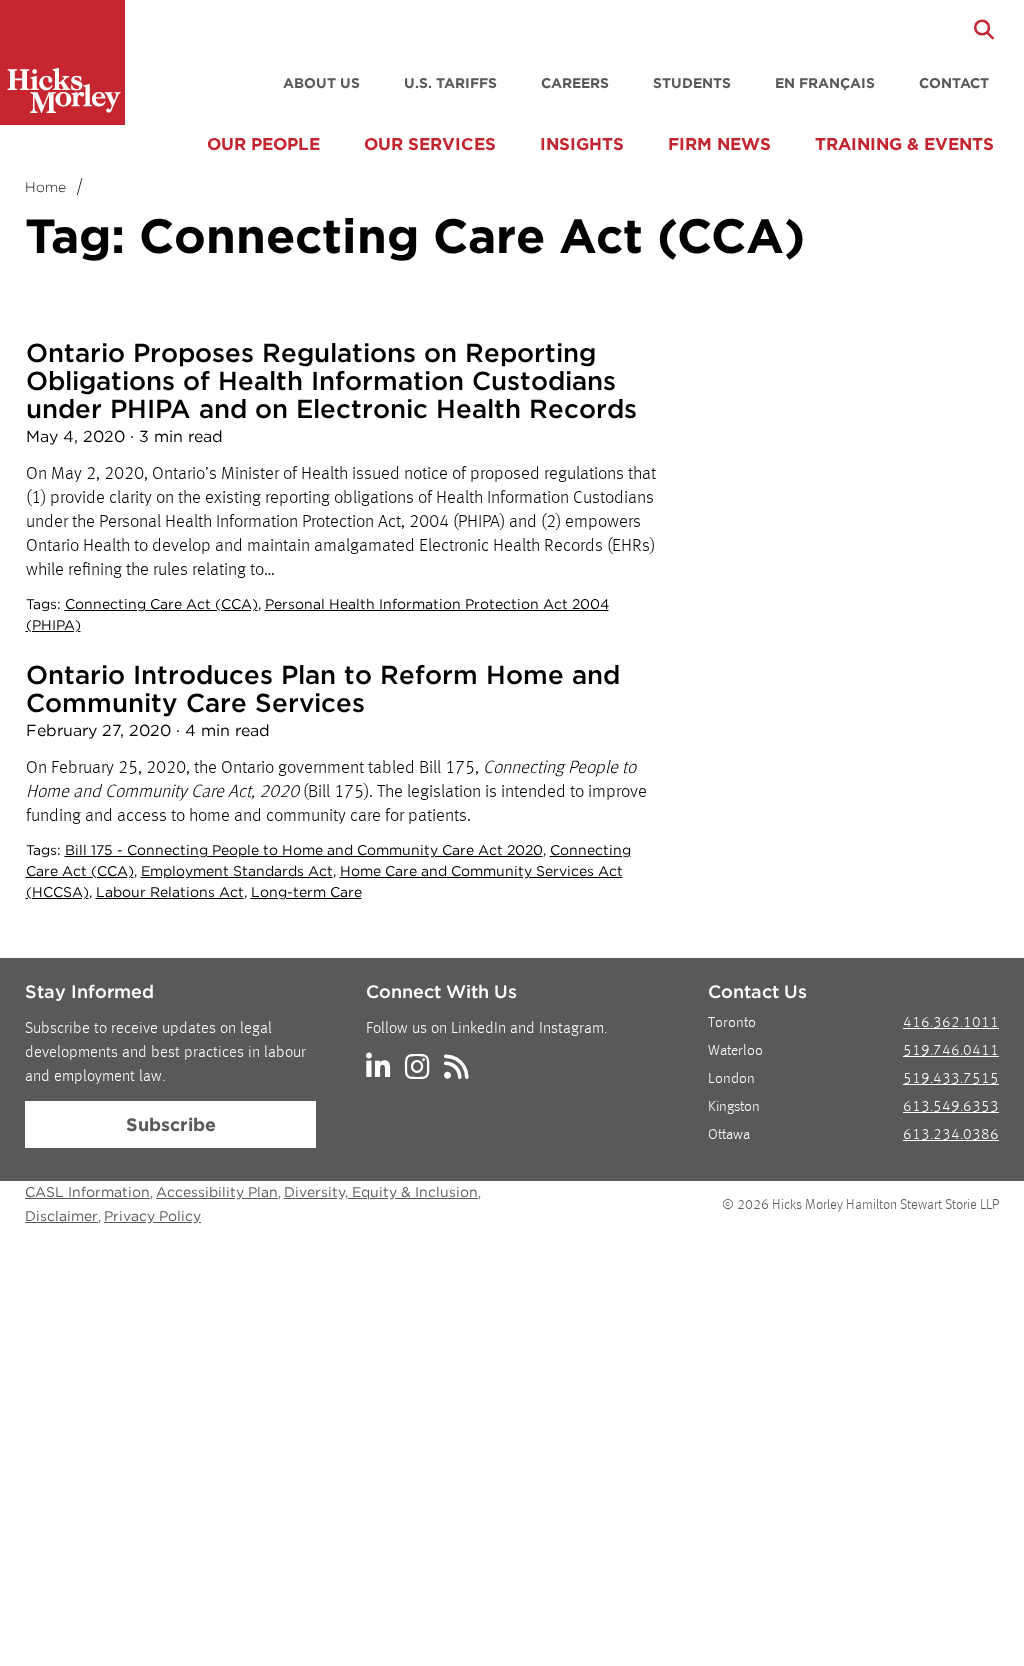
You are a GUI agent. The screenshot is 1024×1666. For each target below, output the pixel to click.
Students (692, 83)
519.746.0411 (951, 1051)
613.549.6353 (951, 1107)
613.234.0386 (951, 1135)
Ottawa (729, 1135)
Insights (582, 144)
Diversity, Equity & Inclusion (381, 1192)
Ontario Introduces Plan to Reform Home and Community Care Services (323, 688)
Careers (575, 83)
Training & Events (904, 144)
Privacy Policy (152, 1216)
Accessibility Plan (217, 1192)
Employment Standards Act (237, 871)
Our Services (430, 144)
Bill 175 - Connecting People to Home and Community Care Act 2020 (304, 850)
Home (45, 187)
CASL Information (87, 1192)
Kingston (734, 1107)
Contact (954, 83)
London (731, 1079)
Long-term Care (306, 892)
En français (825, 83)
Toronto (732, 1023)
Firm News (719, 144)
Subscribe (171, 1124)
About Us (321, 83)
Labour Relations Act (170, 892)
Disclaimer (61, 1216)
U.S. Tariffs (450, 83)
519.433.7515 (951, 1079)
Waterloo (735, 1051)
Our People (263, 144)
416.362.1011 (951, 1023)
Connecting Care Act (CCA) (161, 604)
